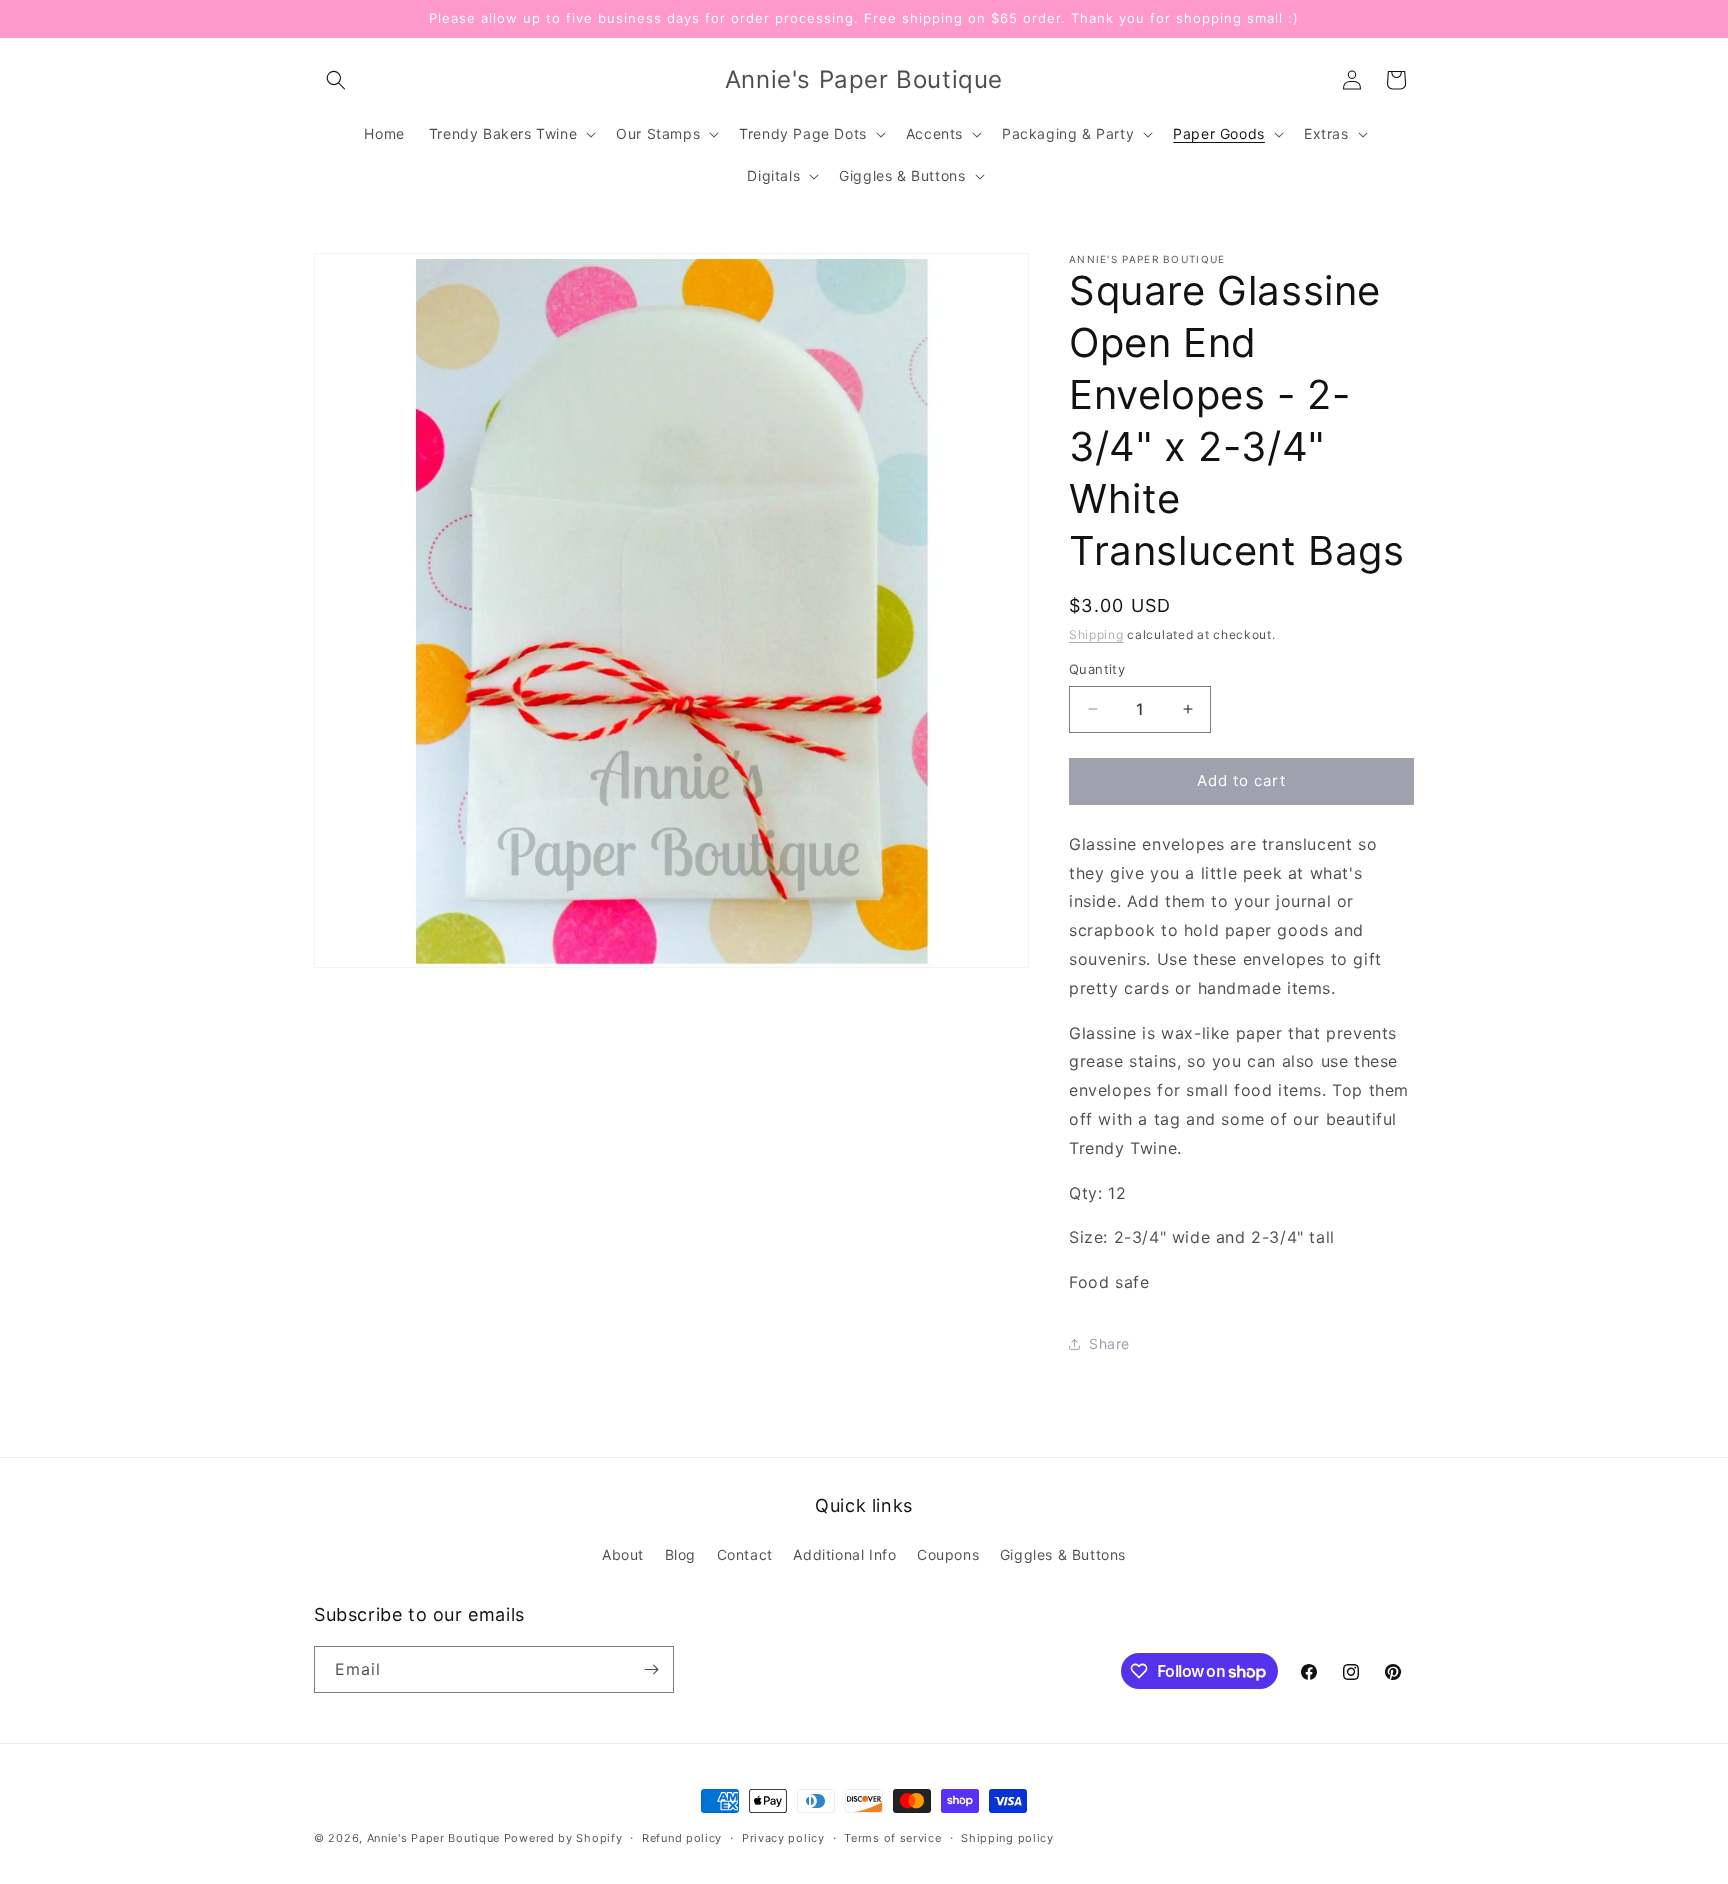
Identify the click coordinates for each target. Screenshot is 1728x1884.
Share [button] (1109, 1343)
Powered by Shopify (563, 1838)
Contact (745, 1554)
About (623, 1554)
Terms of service (892, 1838)
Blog (680, 1554)
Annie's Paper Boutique (433, 1838)
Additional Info (844, 1554)
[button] (336, 80)
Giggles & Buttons (1063, 1554)
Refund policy (682, 1838)
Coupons (948, 1554)
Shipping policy (1007, 1838)
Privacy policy (783, 1838)
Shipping (1096, 634)
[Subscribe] (651, 1669)
